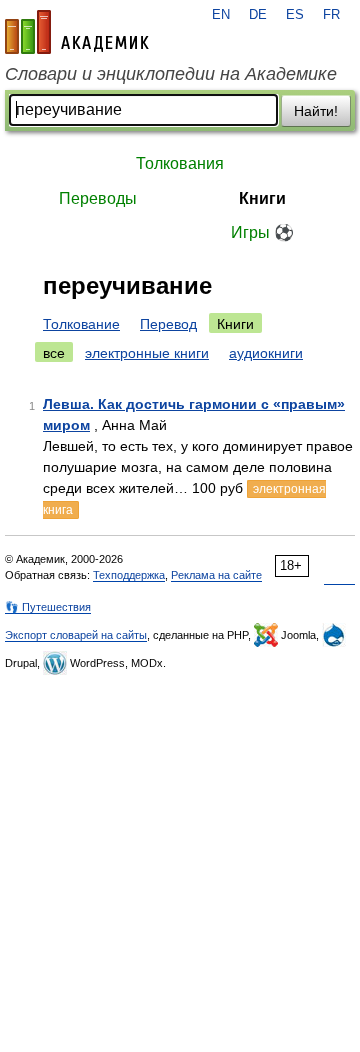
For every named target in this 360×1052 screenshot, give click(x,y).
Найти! (316, 111)
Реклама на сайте (216, 575)
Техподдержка (129, 575)
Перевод (168, 324)
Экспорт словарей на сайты (76, 635)
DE (258, 15)
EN (221, 15)
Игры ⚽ (262, 232)
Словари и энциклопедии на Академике (171, 74)
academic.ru (77, 32)
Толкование (81, 324)
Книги (262, 198)
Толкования (180, 163)
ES (295, 15)
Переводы (98, 198)
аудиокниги (266, 353)
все (54, 353)
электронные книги (147, 353)
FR (331, 15)
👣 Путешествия (48, 607)
